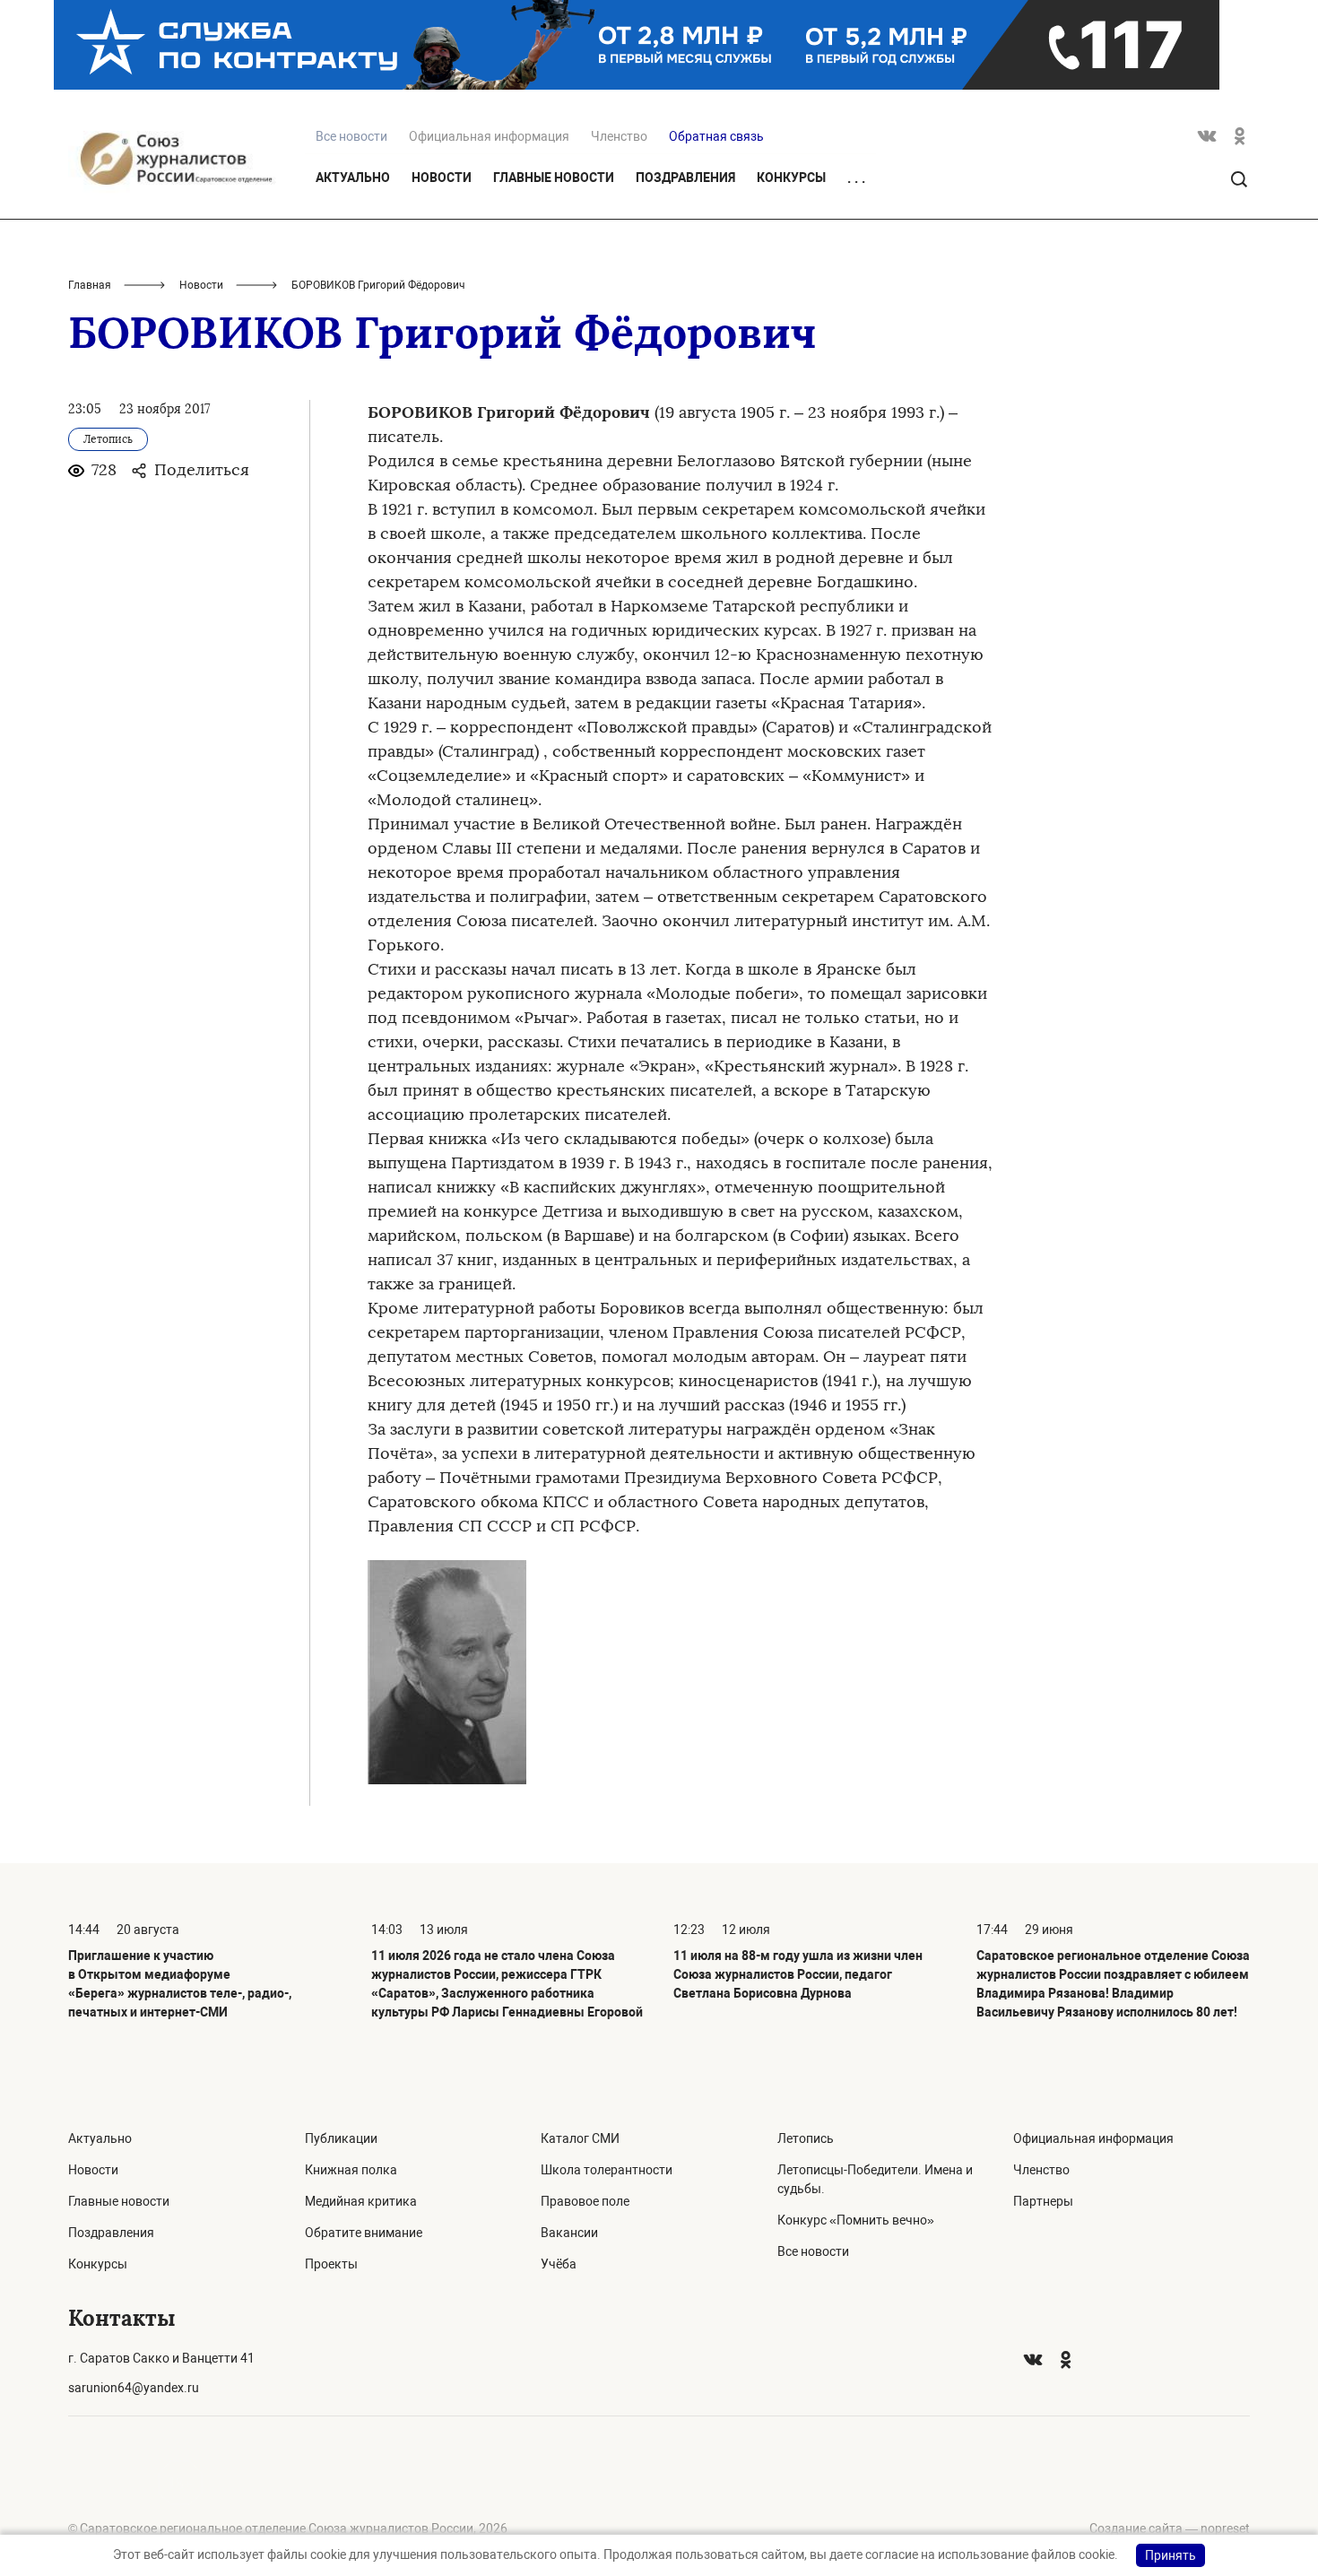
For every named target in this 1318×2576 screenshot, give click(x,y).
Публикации (341, 2138)
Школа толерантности (607, 2170)
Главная (90, 285)
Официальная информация (489, 136)
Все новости (813, 2251)
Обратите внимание (364, 2233)
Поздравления (685, 178)
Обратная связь (716, 136)
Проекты (331, 2264)
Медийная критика (361, 2201)
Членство (619, 136)
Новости (442, 178)
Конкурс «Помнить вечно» (856, 2220)
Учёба (559, 2264)
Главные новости (554, 178)
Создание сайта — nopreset (1170, 2528)
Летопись (806, 2138)
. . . (856, 178)
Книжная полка (351, 2170)
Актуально (353, 178)
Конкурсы (791, 178)
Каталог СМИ (580, 2138)
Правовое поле (585, 2201)
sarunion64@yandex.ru (134, 2388)
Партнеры (1043, 2201)
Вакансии (569, 2233)
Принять (1171, 2555)
